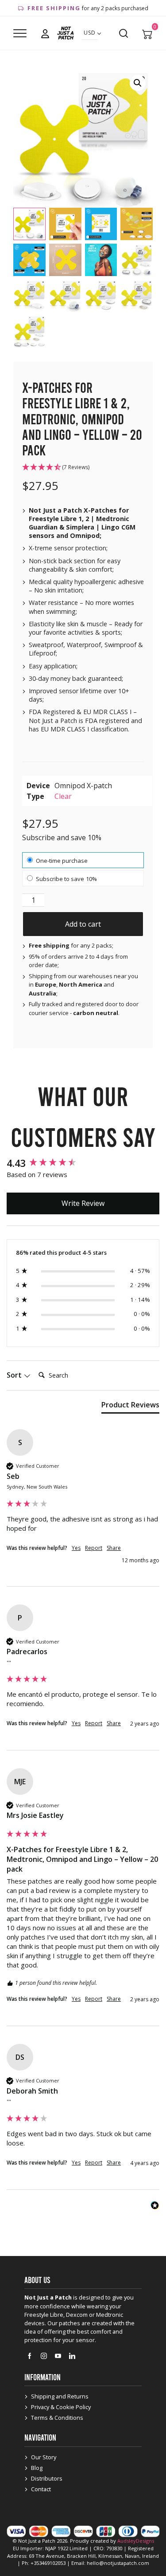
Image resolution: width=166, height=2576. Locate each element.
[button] (138, 83)
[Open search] (124, 33)
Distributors (47, 2478)
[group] (83, 1163)
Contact (41, 2489)
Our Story (44, 2457)
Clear (63, 796)
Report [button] (94, 1548)
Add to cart (83, 924)
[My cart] (147, 33)
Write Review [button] (83, 1203)
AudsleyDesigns (136, 2541)
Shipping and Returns (60, 2396)
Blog (37, 2468)
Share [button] (114, 1548)
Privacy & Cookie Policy (61, 2407)
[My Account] (45, 33)
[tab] (130, 1407)
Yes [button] (76, 1548)
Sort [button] (15, 1375)
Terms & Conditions (57, 2418)
